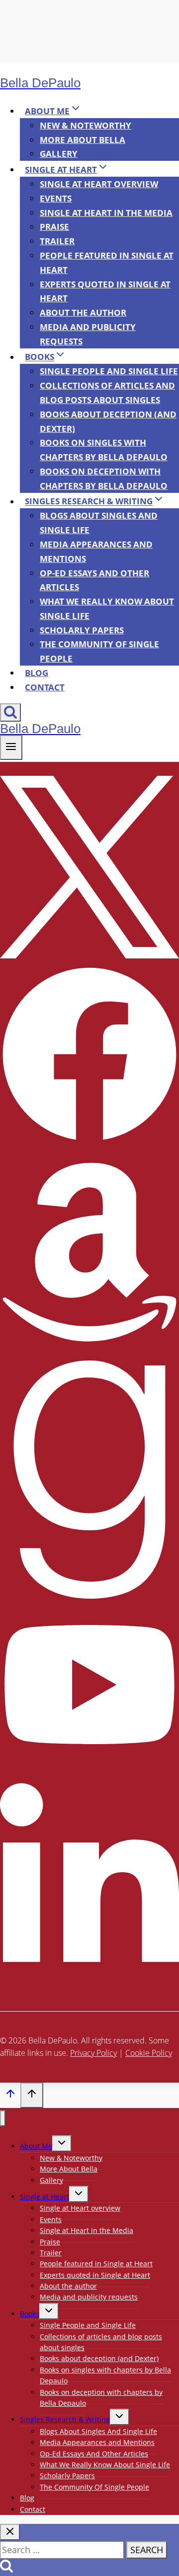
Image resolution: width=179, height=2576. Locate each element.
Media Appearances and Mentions (96, 551)
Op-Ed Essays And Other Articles (94, 580)
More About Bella (83, 140)
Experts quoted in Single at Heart (105, 291)
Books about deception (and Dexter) (108, 421)
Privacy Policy (93, 2053)
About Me (36, 2146)
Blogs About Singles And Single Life (99, 523)
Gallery (59, 154)
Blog (37, 673)
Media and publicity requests (88, 334)
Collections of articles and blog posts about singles (107, 393)
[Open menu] (11, 747)
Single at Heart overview (99, 184)
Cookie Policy (149, 2053)
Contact (45, 687)
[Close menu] (3, 2119)
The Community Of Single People (99, 651)
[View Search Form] (10, 712)
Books (30, 2314)
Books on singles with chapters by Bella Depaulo (104, 450)
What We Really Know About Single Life (107, 609)
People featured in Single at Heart (107, 263)
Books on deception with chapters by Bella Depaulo (104, 478)
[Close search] (10, 2532)
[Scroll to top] (10, 2096)
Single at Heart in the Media (106, 213)
